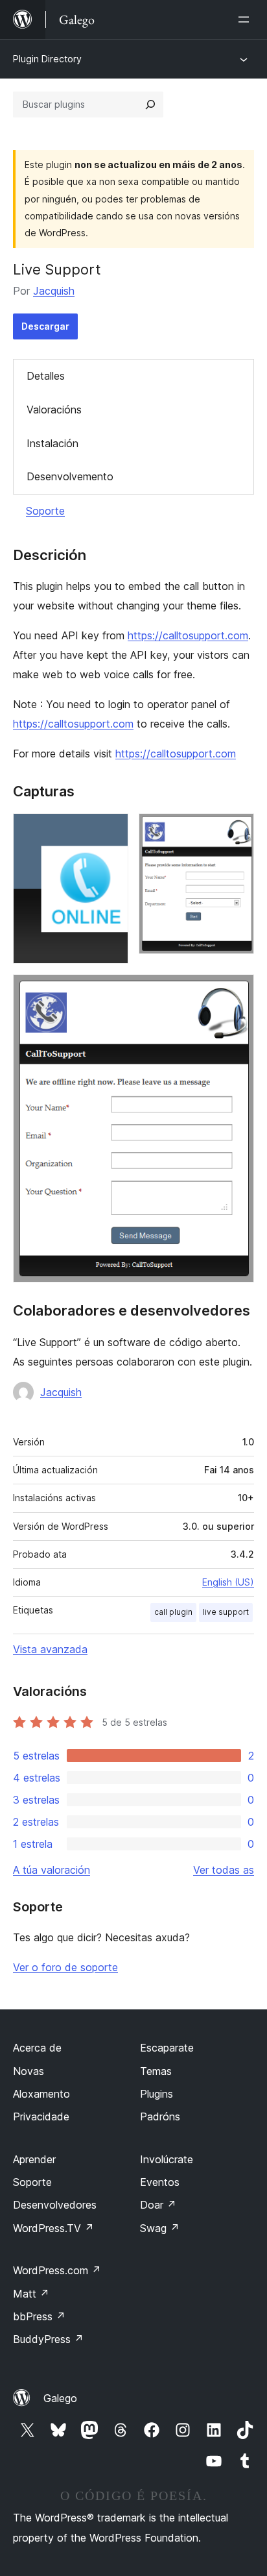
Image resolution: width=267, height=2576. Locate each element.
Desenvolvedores (55, 2205)
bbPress (39, 2316)
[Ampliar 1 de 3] (111, 831)
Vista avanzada (50, 1649)
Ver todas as (224, 1870)
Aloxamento (41, 2094)
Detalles (46, 376)
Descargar (45, 326)
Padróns (160, 2116)
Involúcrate (167, 2159)
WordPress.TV (53, 2228)
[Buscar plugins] (150, 104)
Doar (158, 2205)
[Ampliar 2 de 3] (237, 831)
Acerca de (37, 2048)
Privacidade (41, 2116)
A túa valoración (52, 1870)
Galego (60, 2398)
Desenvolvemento (70, 476)
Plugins (157, 2094)
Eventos (160, 2182)
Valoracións (54, 410)
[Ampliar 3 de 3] (237, 992)
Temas (156, 2071)
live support (226, 1612)
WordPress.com (57, 2270)
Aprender (34, 2159)
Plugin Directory (47, 59)
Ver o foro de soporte (65, 1967)
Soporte (45, 511)
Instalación (52, 443)
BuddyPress (48, 2339)
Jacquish (54, 291)
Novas (29, 2071)
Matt (31, 2294)
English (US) (228, 1582)
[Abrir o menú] (246, 19)
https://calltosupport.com (188, 635)
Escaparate (167, 2048)
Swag (160, 2228)
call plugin (173, 1612)
